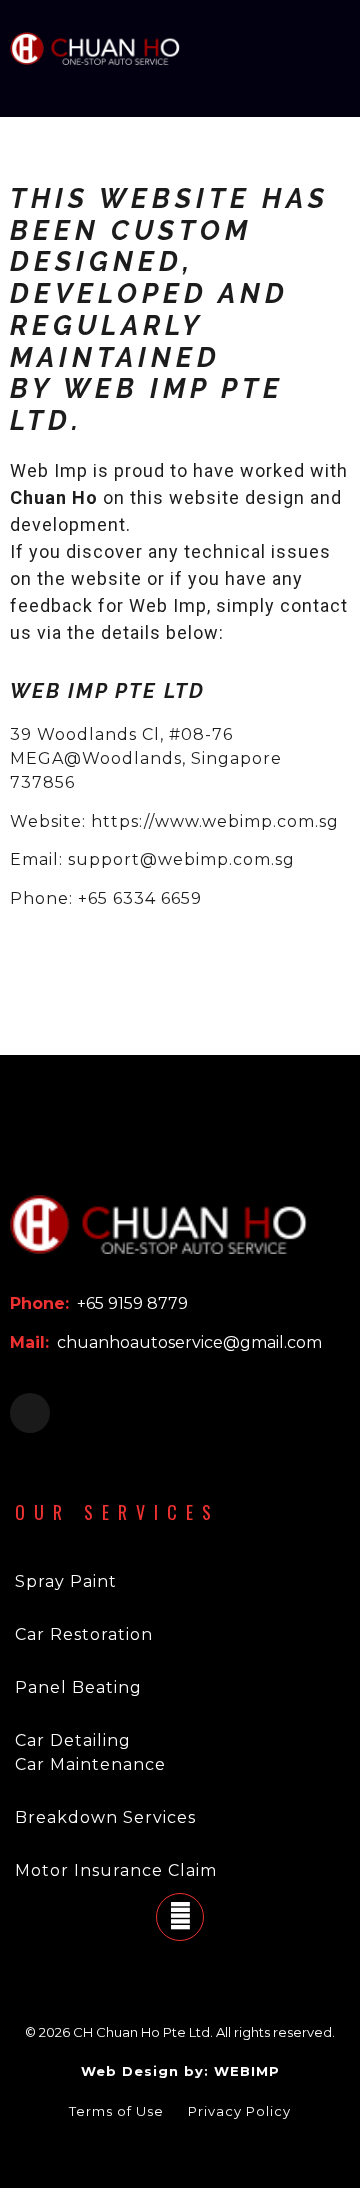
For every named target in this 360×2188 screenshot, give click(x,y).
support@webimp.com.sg (181, 859)
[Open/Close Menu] (332, 48)
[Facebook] (30, 1413)
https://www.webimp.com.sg (215, 821)
